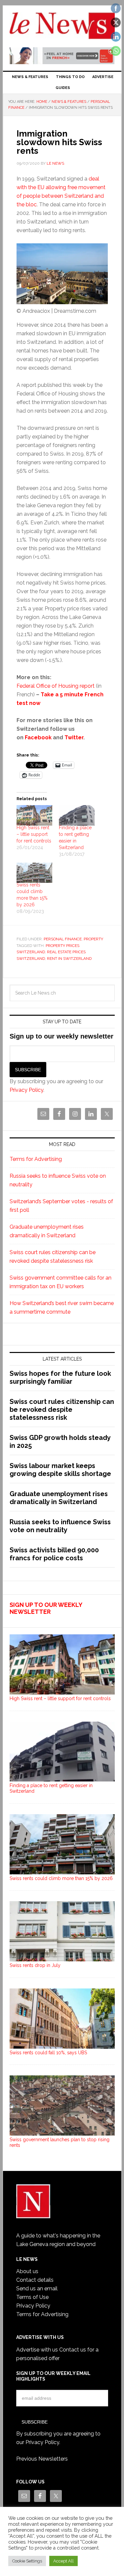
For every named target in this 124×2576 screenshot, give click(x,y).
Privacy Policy (26, 1090)
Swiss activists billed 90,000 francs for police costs (54, 1554)
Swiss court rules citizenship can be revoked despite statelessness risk (62, 1410)
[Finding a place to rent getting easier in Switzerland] (77, 815)
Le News (62, 27)
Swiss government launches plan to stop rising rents (60, 2142)
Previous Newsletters (42, 2459)
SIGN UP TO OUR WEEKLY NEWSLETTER (46, 1608)
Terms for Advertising (36, 1159)
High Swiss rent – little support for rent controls (34, 834)
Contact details (35, 2280)
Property (93, 939)
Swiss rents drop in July (35, 1965)
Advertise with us (37, 2350)
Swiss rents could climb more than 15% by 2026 (61, 1878)
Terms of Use (32, 2297)
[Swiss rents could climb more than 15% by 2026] (34, 873)
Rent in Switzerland (69, 959)
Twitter (74, 737)
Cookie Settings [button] (27, 2561)
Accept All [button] (63, 2561)
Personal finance (63, 939)
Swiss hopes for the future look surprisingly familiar (60, 1377)
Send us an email (37, 2289)
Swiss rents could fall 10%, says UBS (48, 2053)
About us (27, 2271)
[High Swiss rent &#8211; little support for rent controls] (34, 815)
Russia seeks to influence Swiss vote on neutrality (60, 1526)
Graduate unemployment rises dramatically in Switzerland (59, 1498)
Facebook (38, 737)
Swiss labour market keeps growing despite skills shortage (60, 1470)
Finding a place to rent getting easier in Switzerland (51, 1788)
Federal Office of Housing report (56, 686)
